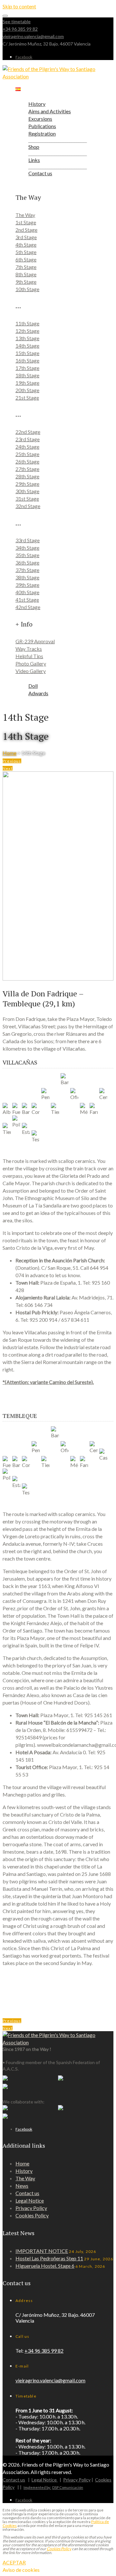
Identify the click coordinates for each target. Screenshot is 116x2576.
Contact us (27, 2193)
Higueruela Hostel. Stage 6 (45, 2266)
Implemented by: (37, 2487)
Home (10, 753)
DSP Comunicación (68, 2487)
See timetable (17, 21)
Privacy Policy (31, 2208)
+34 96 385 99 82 (20, 29)
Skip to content (19, 6)
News (22, 2186)
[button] (12, 761)
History (24, 2171)
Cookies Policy (32, 2215)
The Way (25, 2178)
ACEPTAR (14, 2562)
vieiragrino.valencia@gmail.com (33, 36)
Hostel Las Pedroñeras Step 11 (49, 2258)
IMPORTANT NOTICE (42, 2251)
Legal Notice (30, 2200)
